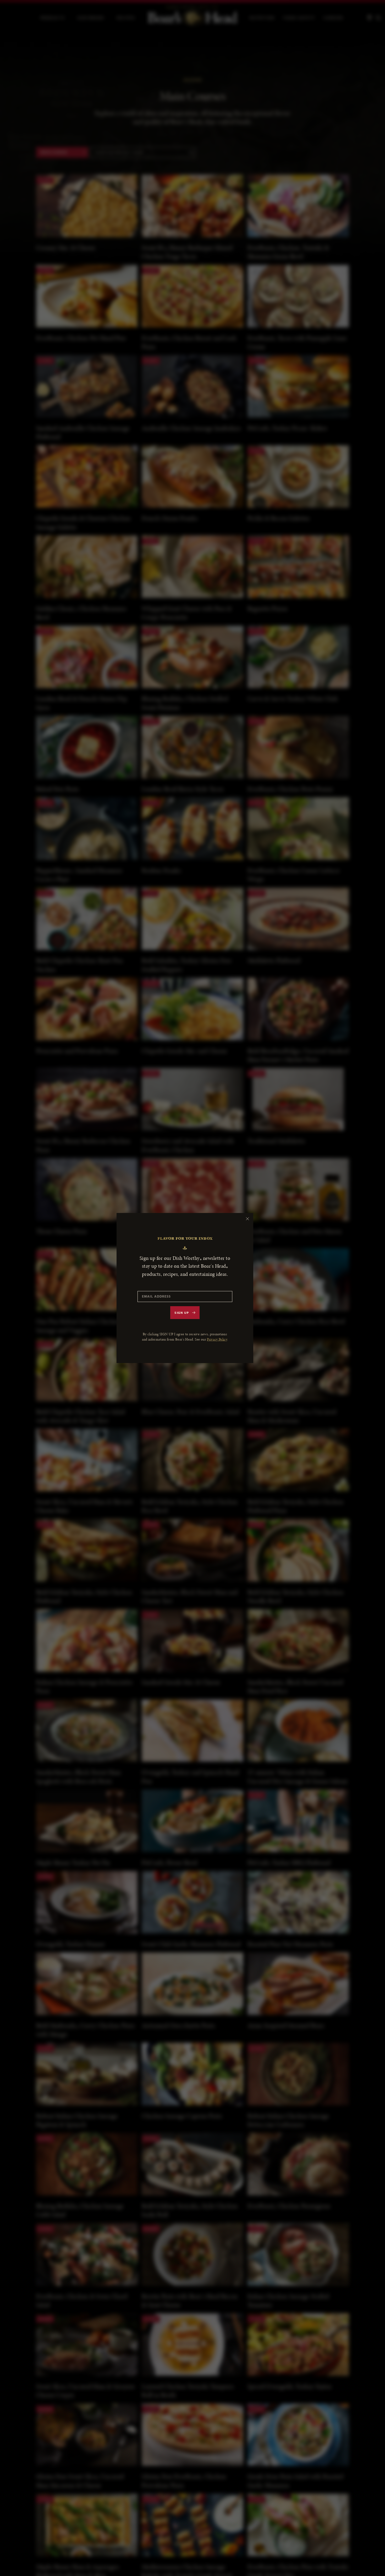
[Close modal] (247, 1219)
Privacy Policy (217, 1339)
